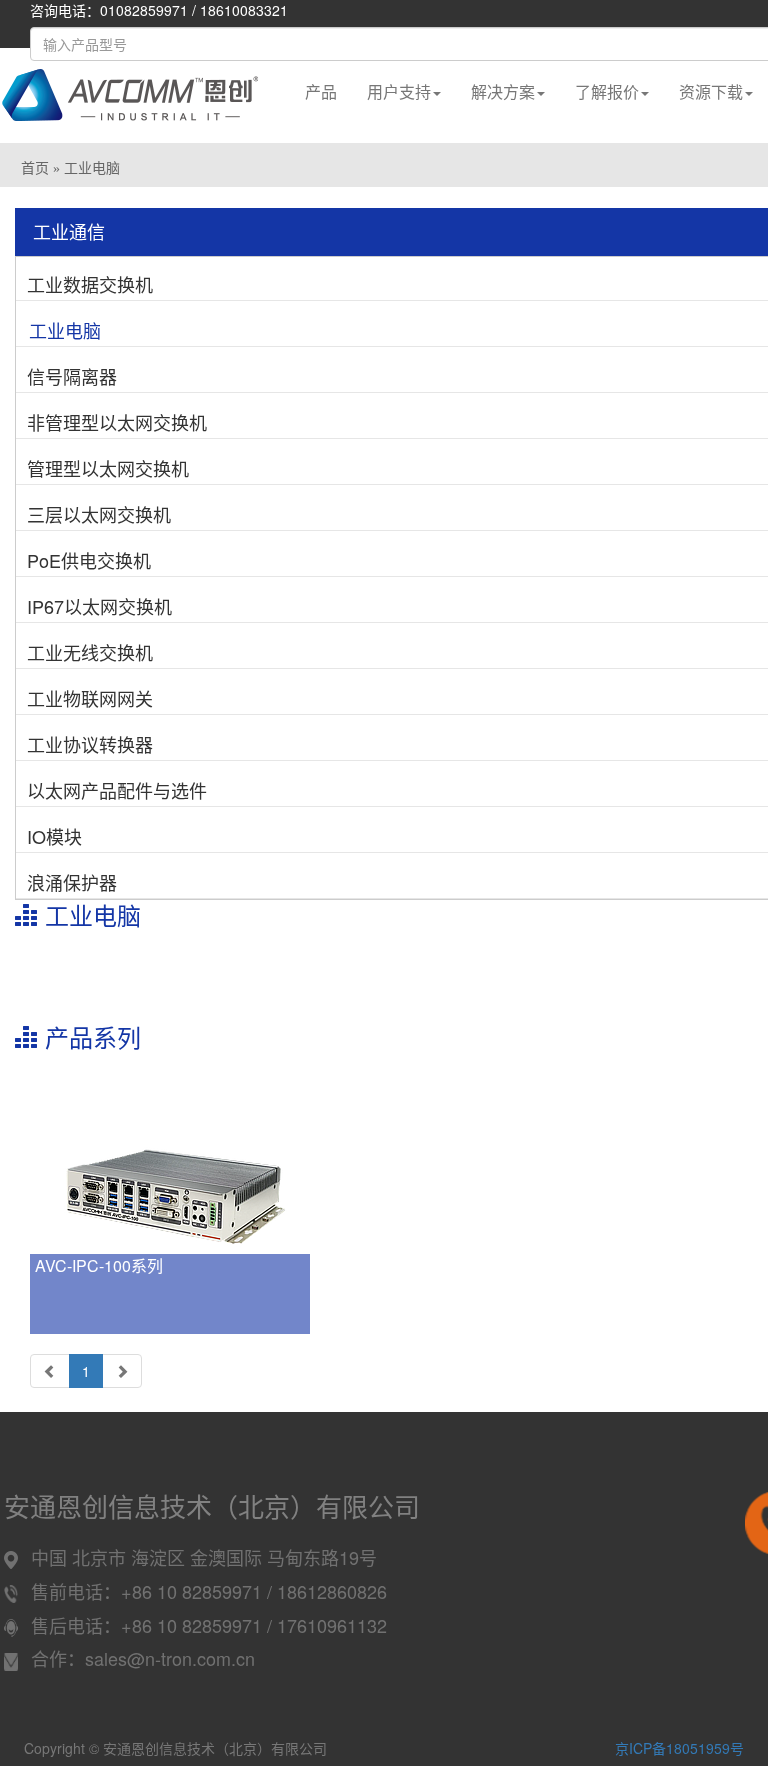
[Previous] (50, 1371)
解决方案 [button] (503, 91)
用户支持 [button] (399, 91)
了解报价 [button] (607, 91)
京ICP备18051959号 (679, 1748)
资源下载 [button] (711, 91)
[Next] (122, 1371)
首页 (35, 168)
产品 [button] (321, 91)
